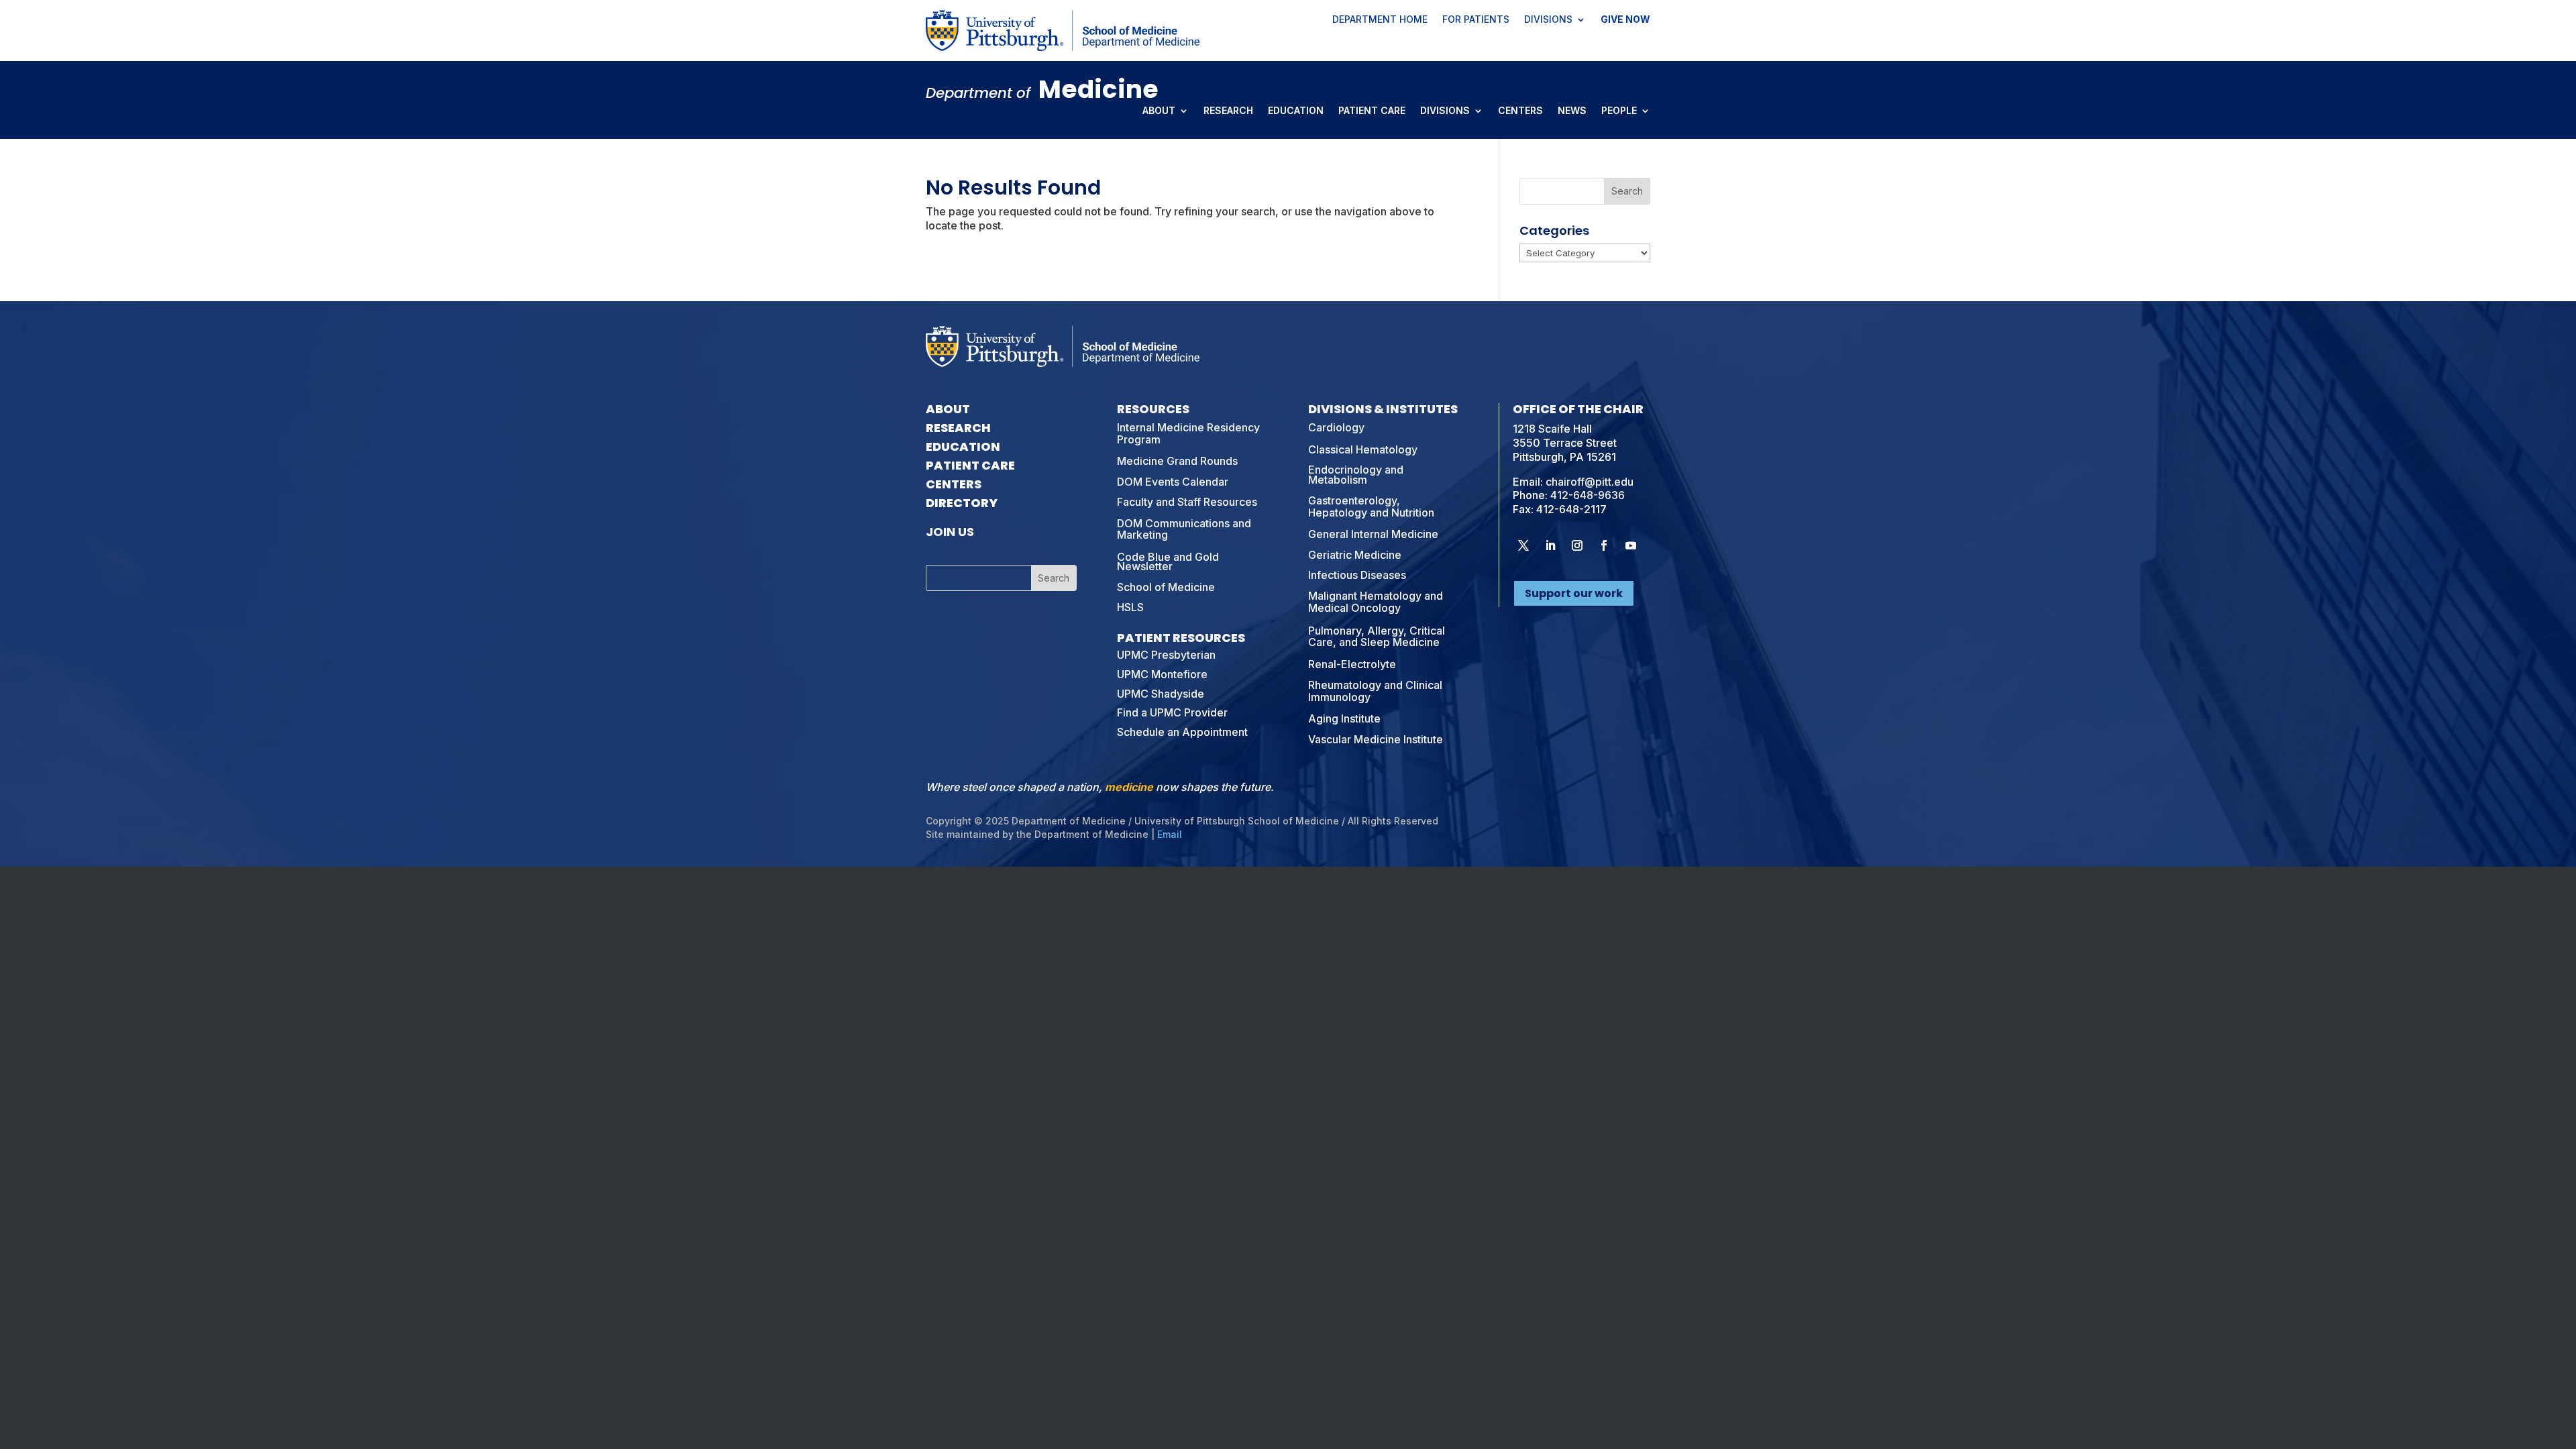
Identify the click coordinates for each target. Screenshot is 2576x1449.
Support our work (1574, 593)
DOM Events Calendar (1173, 482)
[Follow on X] (1523, 545)
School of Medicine (1166, 587)
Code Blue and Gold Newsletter (1168, 561)
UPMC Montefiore (1162, 674)
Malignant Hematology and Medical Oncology (1376, 602)
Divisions (1548, 20)
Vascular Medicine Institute (1376, 739)
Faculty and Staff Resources (1187, 502)
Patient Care (1372, 111)
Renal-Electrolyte (1352, 664)
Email (1170, 834)
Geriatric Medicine (1355, 555)
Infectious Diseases (1357, 575)
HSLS (1130, 607)
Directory (962, 503)
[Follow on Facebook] (1604, 545)
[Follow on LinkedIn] (1550, 545)
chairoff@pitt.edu (1590, 482)
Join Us (950, 532)
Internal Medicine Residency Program (1188, 433)
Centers (1520, 111)
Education (1296, 111)
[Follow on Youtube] (1631, 545)
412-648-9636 (1588, 495)
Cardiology (1336, 427)
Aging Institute (1344, 718)
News (1572, 111)
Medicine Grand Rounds (1177, 461)
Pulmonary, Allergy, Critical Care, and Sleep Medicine (1377, 637)
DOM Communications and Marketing (1184, 529)
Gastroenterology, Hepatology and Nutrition (1371, 506)
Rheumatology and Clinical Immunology (1375, 691)
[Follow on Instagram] (1577, 545)
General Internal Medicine (1373, 534)
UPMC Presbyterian (1166, 655)
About (1159, 111)
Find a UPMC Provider (1172, 712)
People (1619, 111)
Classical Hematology (1363, 449)
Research (1228, 111)
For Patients (1476, 20)
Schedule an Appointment (1182, 732)
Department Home (1380, 20)
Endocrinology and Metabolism (1356, 474)
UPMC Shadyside (1161, 694)
